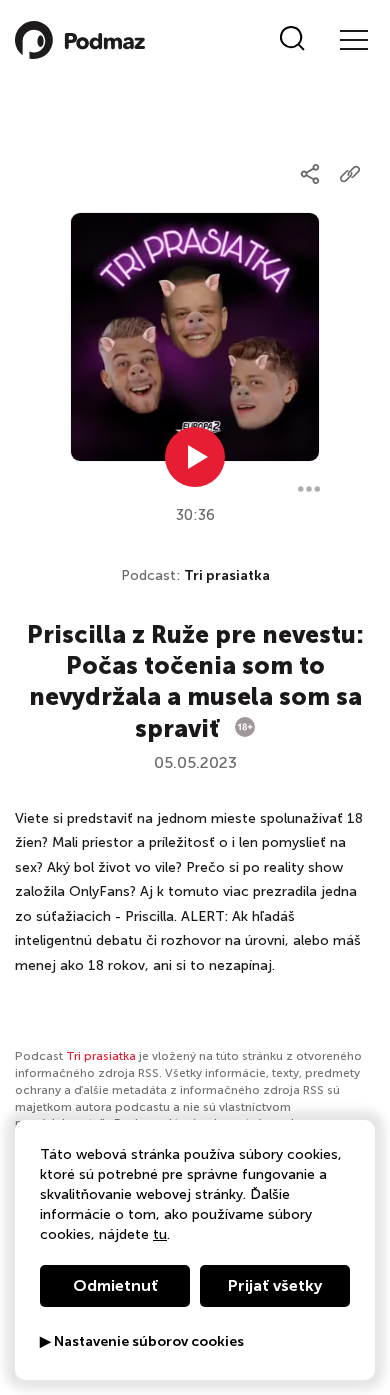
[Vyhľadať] (292, 40)
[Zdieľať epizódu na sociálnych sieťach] (310, 174)
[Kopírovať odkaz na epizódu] (350, 174)
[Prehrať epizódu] (195, 457)
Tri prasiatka (227, 575)
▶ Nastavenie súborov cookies (142, 1342)
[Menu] (353, 40)
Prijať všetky (275, 1285)
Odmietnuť (115, 1285)
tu (160, 1234)
